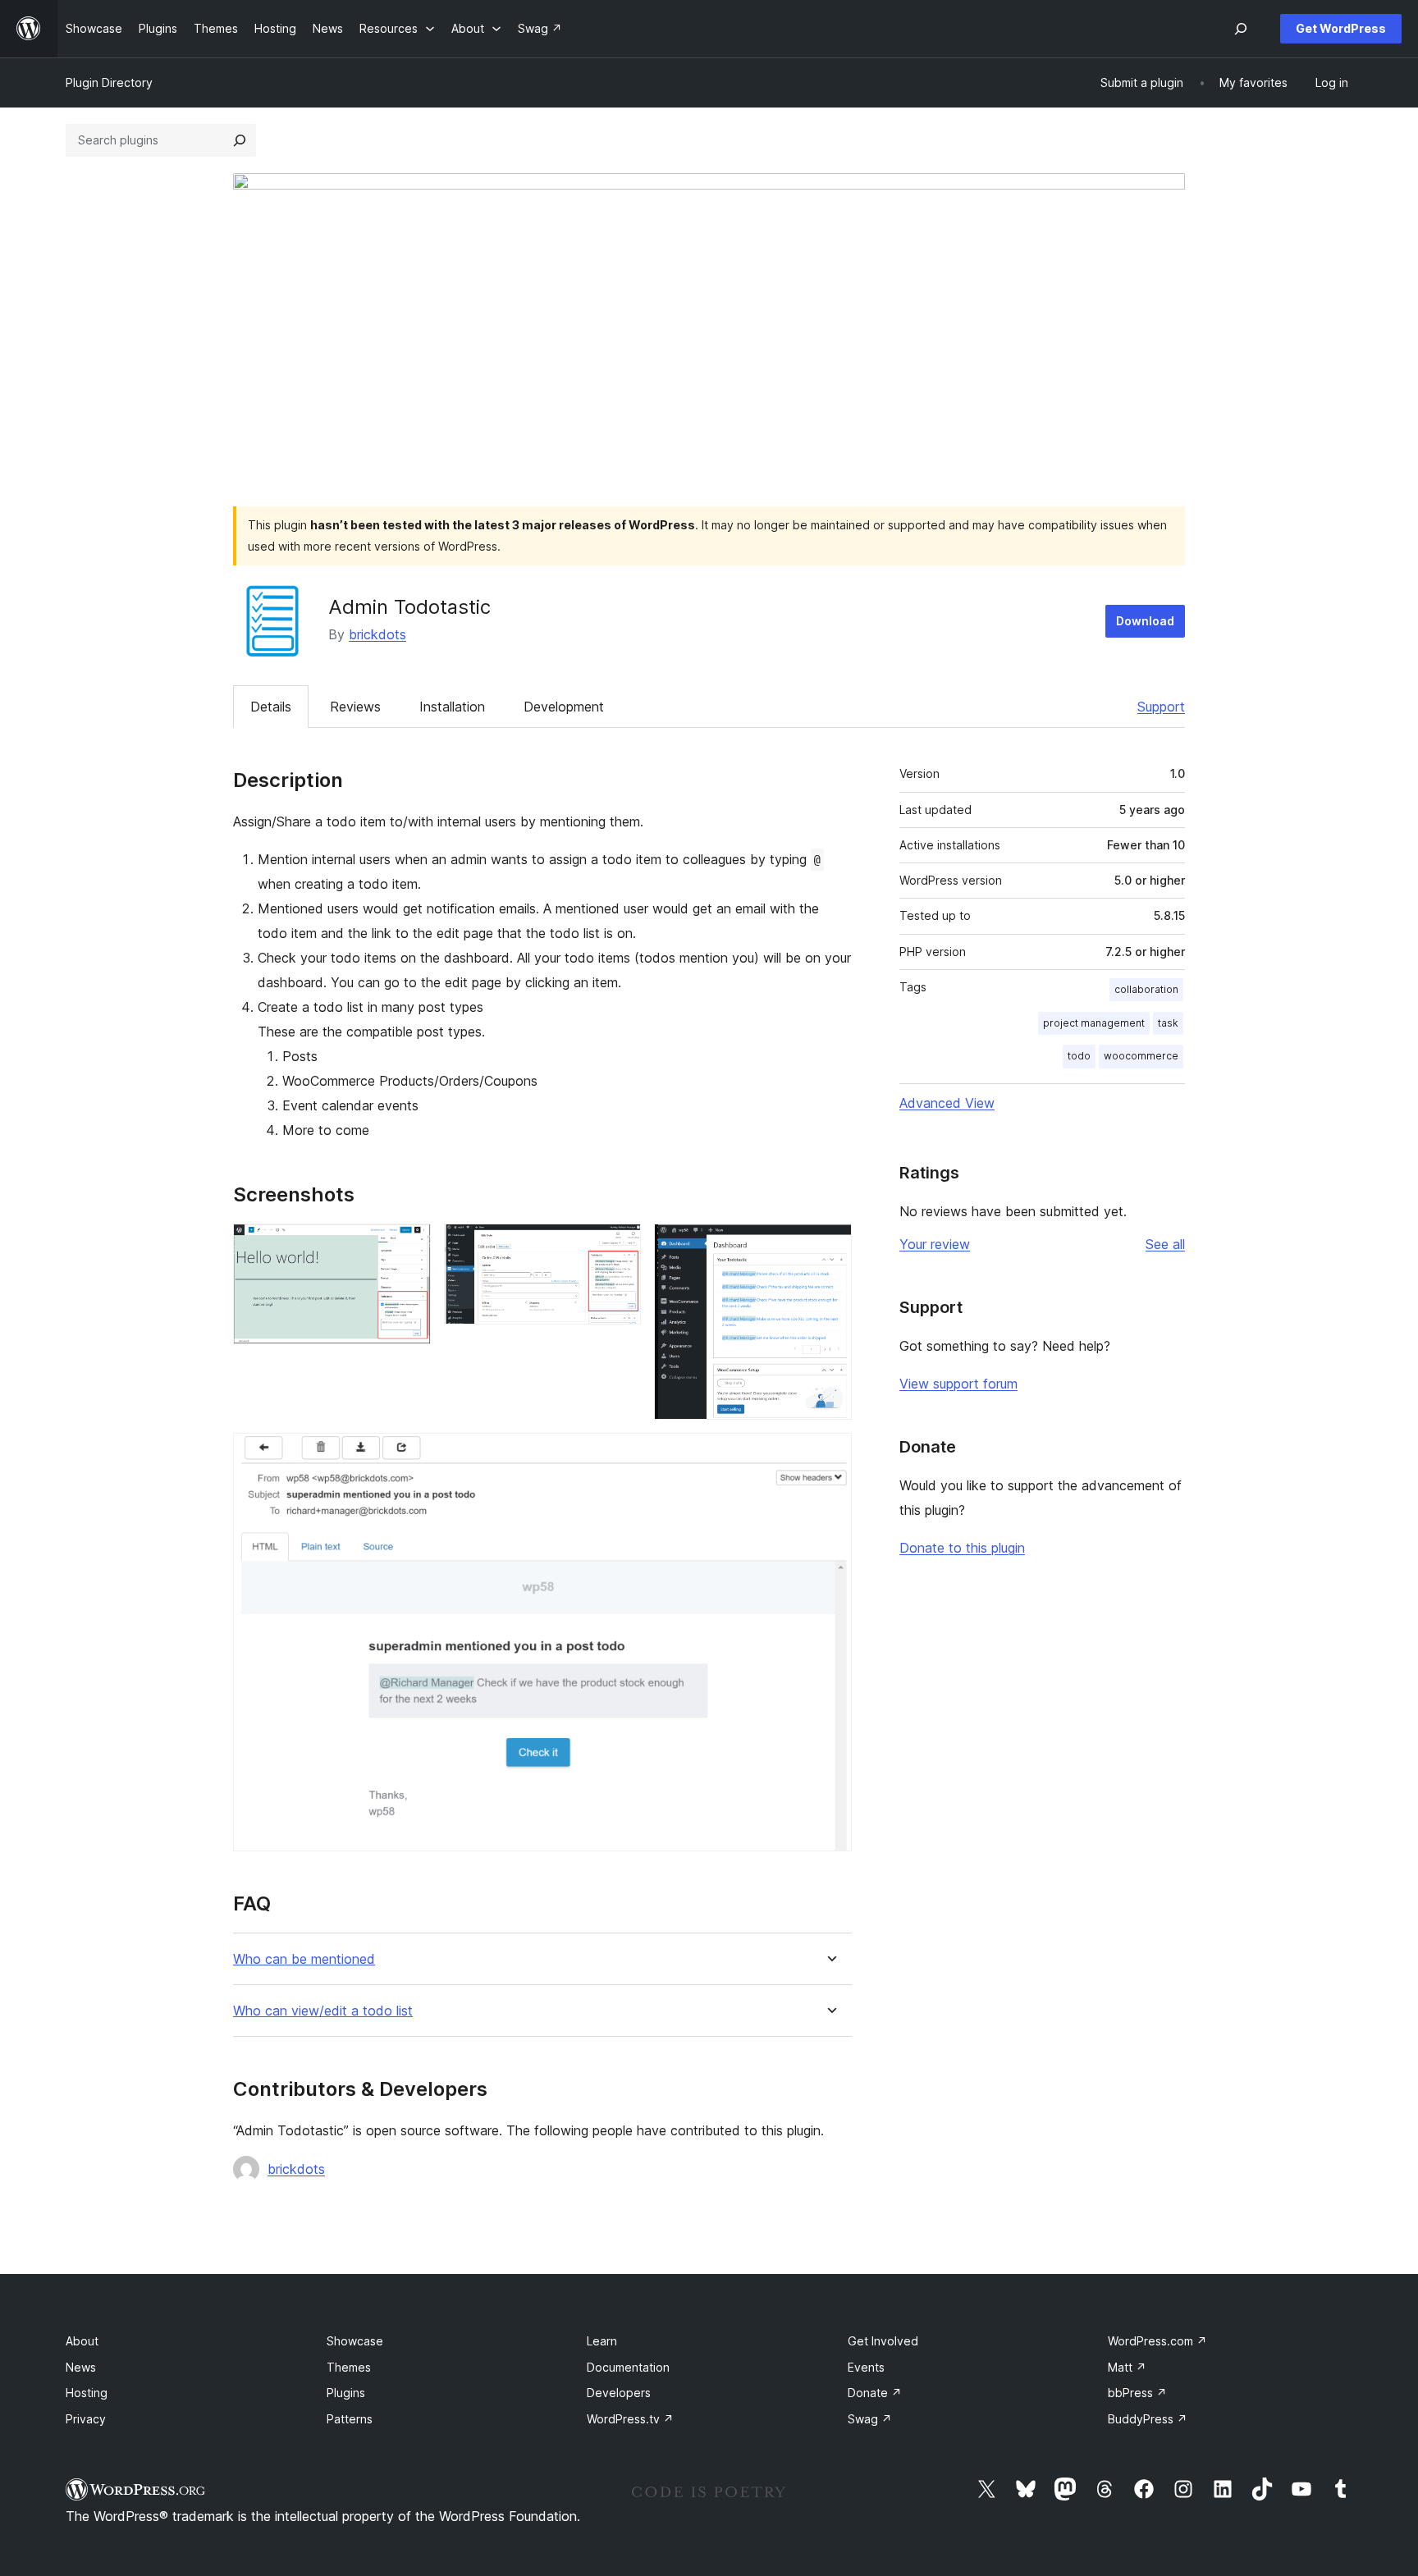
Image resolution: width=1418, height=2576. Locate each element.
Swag (870, 2419)
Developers (619, 2393)
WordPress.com (1157, 2341)
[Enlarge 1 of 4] (409, 1246)
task (1168, 1023)
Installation (452, 707)
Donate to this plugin (962, 1548)
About (82, 2341)
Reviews (355, 707)
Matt (1127, 2367)
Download (1145, 621)
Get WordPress (1341, 28)
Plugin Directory (109, 82)
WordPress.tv (630, 2419)
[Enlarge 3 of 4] (830, 1246)
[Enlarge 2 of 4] (619, 1246)
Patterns (350, 2419)
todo (1079, 1056)
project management (1094, 1023)
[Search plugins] (240, 140)
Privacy (86, 2419)
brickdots (377, 634)
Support (1161, 707)
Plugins (346, 2393)
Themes (349, 2367)
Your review (935, 1244)
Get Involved (883, 2341)
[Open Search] (1241, 29)
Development (564, 707)
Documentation (628, 2367)
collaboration (1146, 989)
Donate (875, 2393)
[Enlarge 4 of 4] (830, 1455)
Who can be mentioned (304, 1959)
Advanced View (947, 1103)
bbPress (1137, 2393)
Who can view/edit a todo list (323, 2011)
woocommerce (1141, 1056)
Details (271, 707)
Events (866, 2367)
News (81, 2367)
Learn (602, 2341)
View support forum (958, 1384)
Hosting (87, 2393)
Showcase (355, 2341)
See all (1165, 1244)
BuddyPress (1148, 2419)
